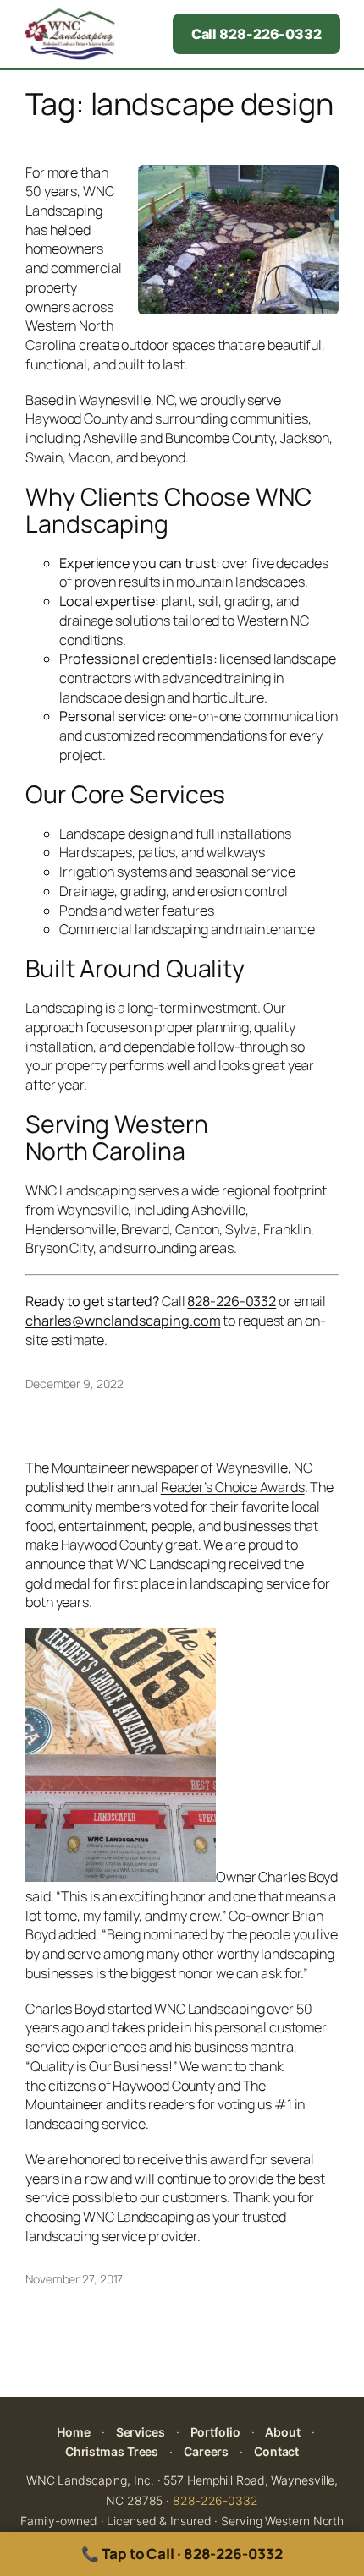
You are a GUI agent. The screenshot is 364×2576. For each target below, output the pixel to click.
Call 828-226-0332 (256, 34)
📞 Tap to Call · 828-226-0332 (182, 2554)
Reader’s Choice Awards (233, 1487)
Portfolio (215, 2432)
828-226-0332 (215, 2500)
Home (74, 2432)
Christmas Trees (112, 2451)
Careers (206, 2451)
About (283, 2432)
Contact (276, 2451)
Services (141, 2432)
